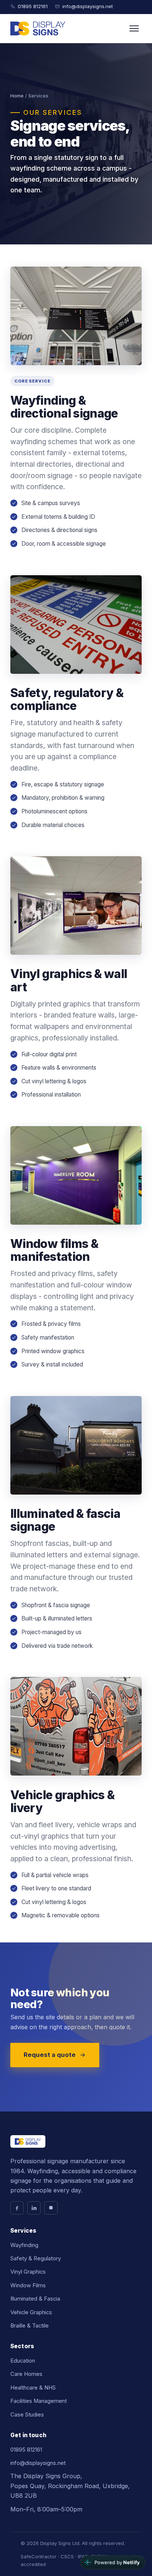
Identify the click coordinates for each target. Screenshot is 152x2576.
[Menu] (134, 28)
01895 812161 (33, 6)
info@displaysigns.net (88, 6)
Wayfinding (24, 2245)
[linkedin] (34, 2208)
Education (23, 2361)
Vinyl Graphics (28, 2272)
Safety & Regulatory (36, 2258)
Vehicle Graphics (31, 2312)
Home (17, 96)
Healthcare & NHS (33, 2388)
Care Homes (26, 2374)
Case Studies (27, 2415)
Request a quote (50, 2055)
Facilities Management (39, 2401)
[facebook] (17, 2208)
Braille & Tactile (30, 2326)
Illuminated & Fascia (35, 2299)
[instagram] (51, 2208)
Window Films (28, 2285)
